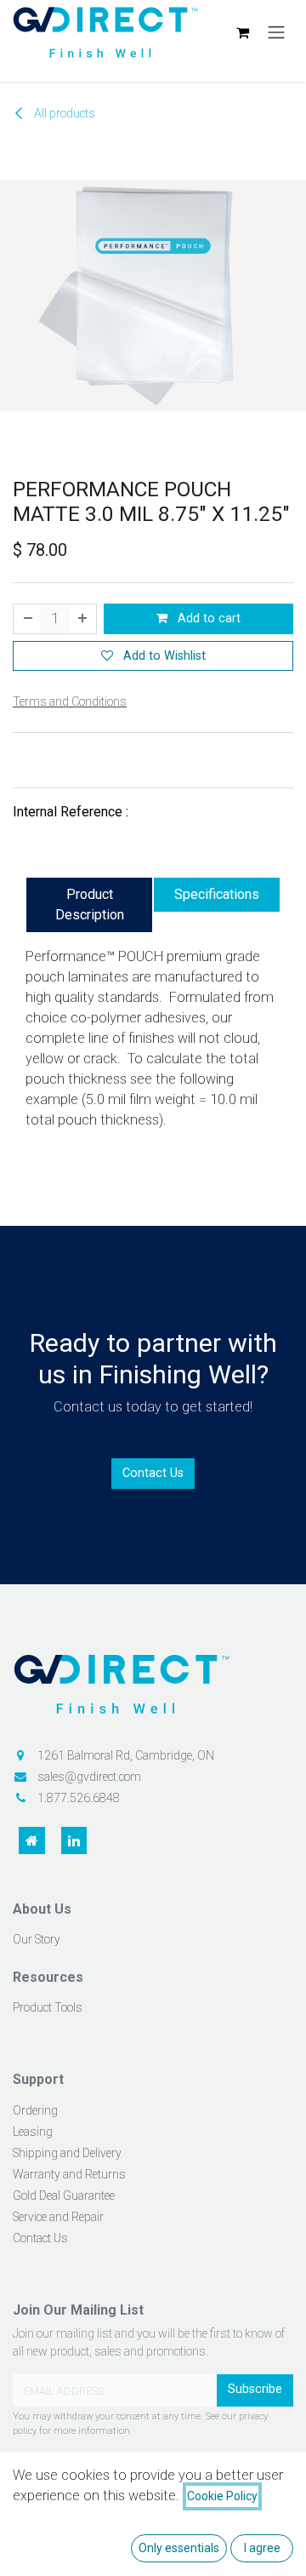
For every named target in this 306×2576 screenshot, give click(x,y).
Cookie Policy (222, 2496)
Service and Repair (58, 2217)
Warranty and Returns (69, 2174)
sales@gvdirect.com (89, 1777)
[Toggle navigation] (276, 33)
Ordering (35, 2110)
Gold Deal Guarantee (64, 2195)
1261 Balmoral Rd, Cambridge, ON (126, 1755)
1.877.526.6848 (79, 1798)
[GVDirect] (153, 1690)
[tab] (89, 905)
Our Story (37, 1939)
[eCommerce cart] (242, 32)
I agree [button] (262, 2548)
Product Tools (48, 2007)
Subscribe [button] (255, 2389)
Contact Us (153, 1473)
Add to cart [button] (207, 618)
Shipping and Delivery (67, 2153)
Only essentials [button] (179, 2548)
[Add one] (83, 619)
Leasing (33, 2132)
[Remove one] (27, 619)
